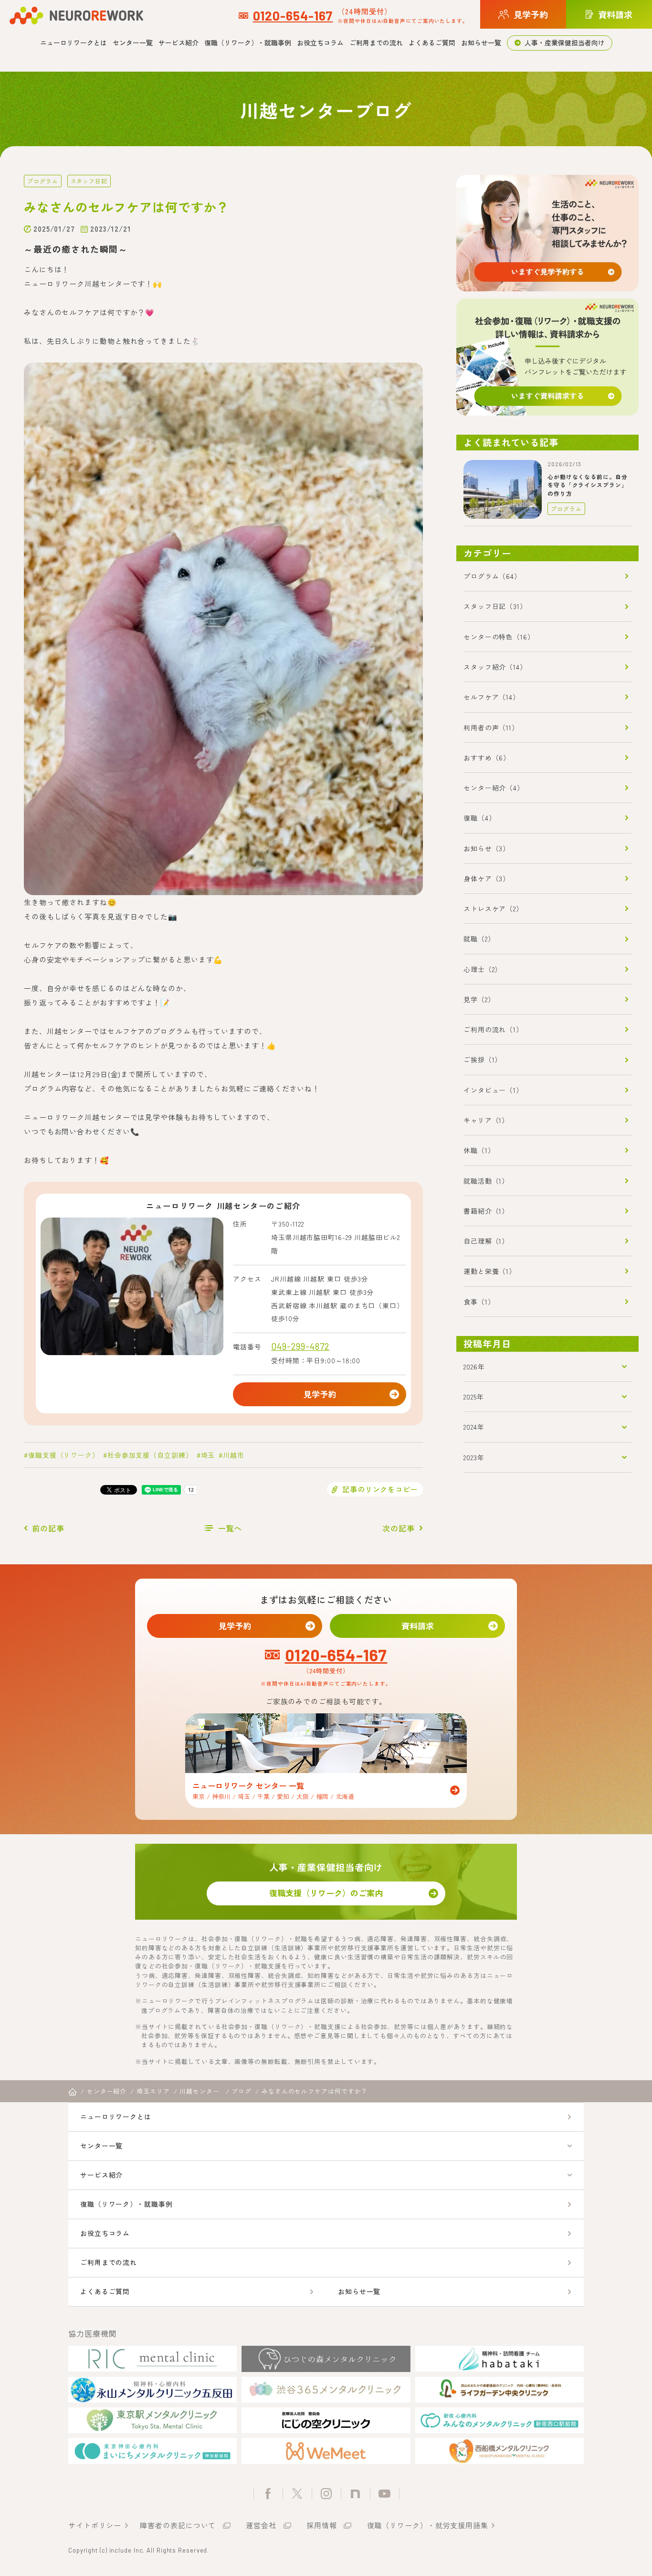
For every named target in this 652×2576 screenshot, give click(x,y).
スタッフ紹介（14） (495, 667)
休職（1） (479, 1150)
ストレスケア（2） (493, 909)
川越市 (234, 1455)
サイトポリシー (95, 2525)
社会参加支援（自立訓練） (150, 1455)
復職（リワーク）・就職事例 (248, 43)
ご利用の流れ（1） (493, 1029)
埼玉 (208, 1455)
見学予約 (320, 1394)
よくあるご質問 (432, 43)
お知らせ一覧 (481, 43)
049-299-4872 (300, 1346)
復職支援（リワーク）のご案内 (326, 1893)
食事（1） (479, 1302)
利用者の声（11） (491, 727)
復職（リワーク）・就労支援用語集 (428, 2525)
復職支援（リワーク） (64, 1455)
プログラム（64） (492, 576)
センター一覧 (133, 43)
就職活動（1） (486, 1181)
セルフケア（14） (492, 697)
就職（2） (479, 939)
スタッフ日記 (89, 181)
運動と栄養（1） (490, 1271)
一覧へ (230, 1528)
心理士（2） (483, 969)
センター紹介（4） (494, 788)
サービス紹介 (179, 43)
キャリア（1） (486, 1120)
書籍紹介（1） (486, 1211)
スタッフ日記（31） (495, 606)
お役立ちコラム (320, 43)
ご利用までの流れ (376, 43)
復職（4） (480, 818)
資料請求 (418, 1626)
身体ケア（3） (487, 878)
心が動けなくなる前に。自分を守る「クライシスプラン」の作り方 (588, 485)
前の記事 (48, 1528)
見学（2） (479, 999)
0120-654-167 (293, 15)
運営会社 (261, 2525)
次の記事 (399, 1528)
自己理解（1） (486, 1241)
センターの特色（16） (499, 637)
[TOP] (73, 2092)
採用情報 (322, 2525)
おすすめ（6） (487, 758)
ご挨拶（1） (483, 1059)
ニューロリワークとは (74, 43)
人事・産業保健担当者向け (565, 43)
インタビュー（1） (493, 1090)
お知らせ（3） (487, 848)
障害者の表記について (178, 2525)
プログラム (43, 181)
